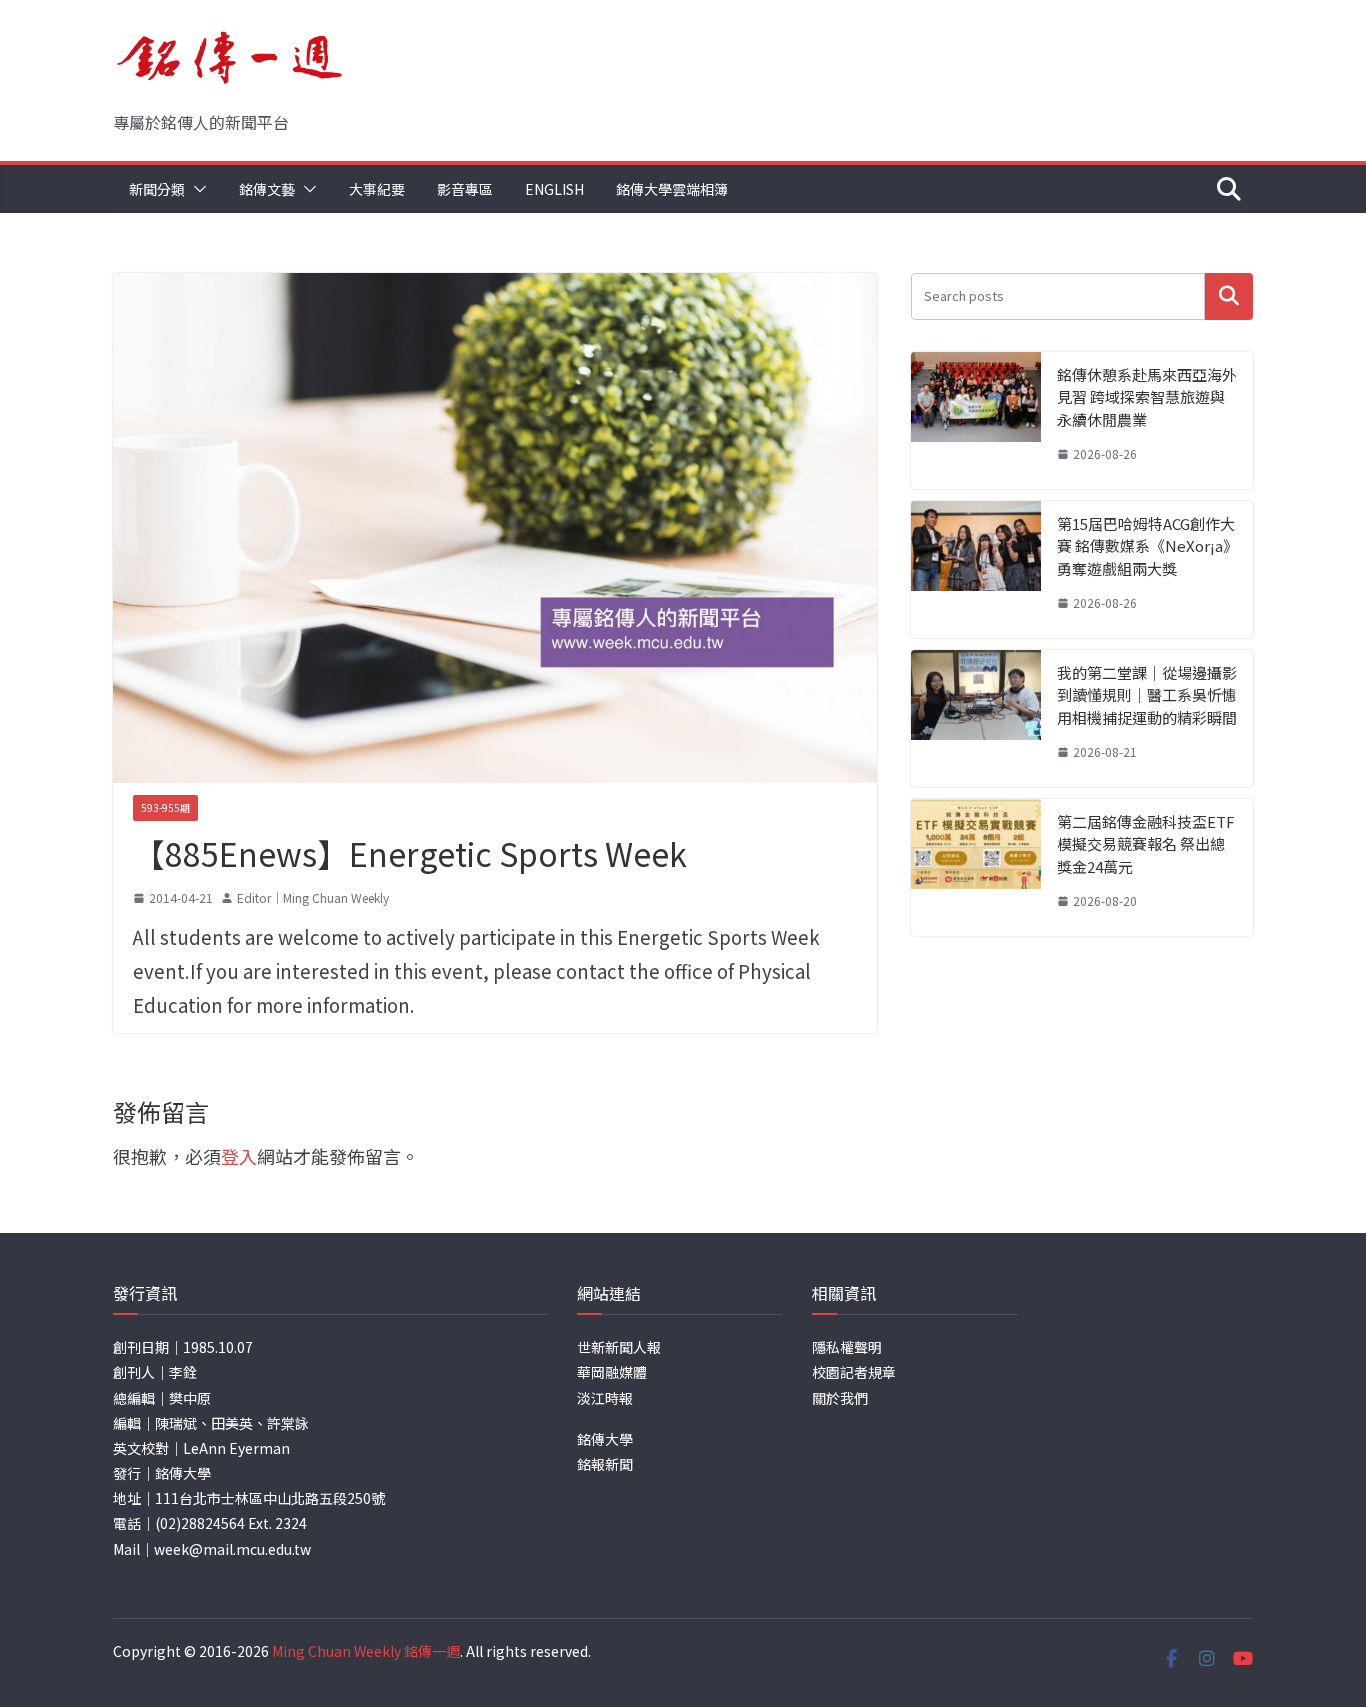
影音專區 (465, 189)
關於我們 (840, 1398)
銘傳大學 (605, 1439)
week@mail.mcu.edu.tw (232, 1549)
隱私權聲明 (847, 1347)
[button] (196, 189)
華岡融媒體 (612, 1372)
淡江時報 (605, 1398)
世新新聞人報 (619, 1347)
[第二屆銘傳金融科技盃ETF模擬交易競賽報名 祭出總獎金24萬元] (976, 867)
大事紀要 (377, 189)
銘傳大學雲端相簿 (672, 189)
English (554, 189)
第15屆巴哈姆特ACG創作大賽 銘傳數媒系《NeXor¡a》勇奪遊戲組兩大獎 (1146, 546)
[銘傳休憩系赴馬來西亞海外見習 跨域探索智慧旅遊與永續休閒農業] (976, 420)
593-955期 (165, 807)
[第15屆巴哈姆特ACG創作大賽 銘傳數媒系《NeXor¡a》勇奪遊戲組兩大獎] (976, 569)
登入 (239, 1156)
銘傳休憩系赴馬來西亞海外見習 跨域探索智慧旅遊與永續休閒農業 (1147, 397)
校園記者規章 (854, 1372)
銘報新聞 (605, 1464)
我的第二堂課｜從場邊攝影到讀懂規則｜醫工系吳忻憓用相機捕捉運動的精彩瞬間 (1147, 695)
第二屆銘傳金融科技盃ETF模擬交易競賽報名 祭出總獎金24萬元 (1146, 844)
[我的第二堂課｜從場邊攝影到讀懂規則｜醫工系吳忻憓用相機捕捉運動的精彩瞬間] (976, 718)
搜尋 (1229, 296)
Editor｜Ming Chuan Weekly (313, 897)
